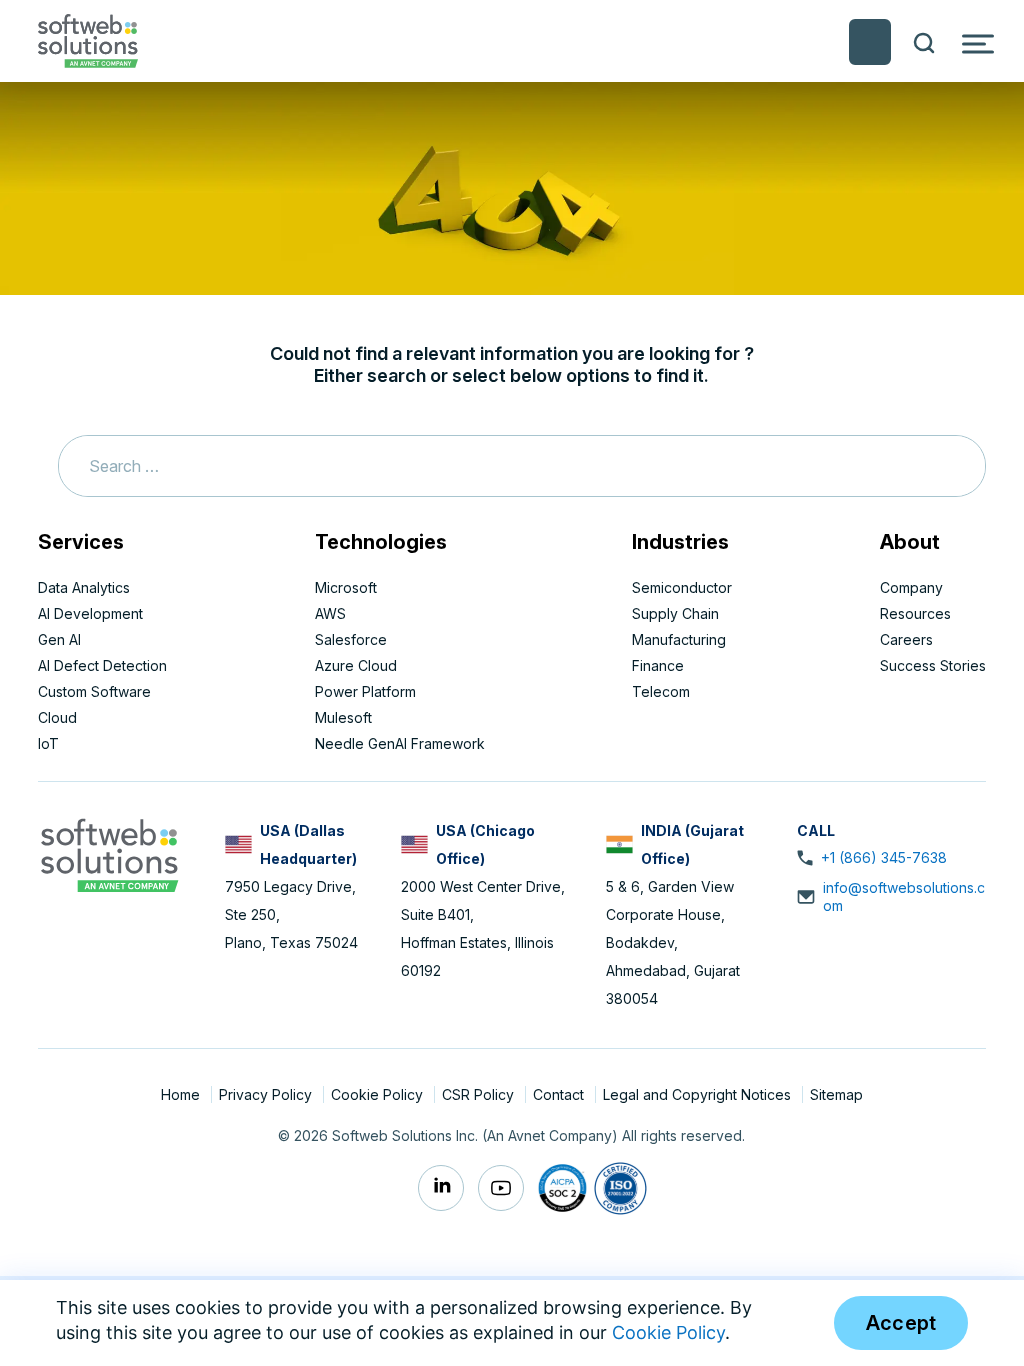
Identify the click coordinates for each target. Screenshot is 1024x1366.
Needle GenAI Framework (400, 743)
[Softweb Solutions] (109, 853)
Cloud (57, 717)
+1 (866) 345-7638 (884, 857)
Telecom (661, 691)
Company (911, 587)
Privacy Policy (267, 1094)
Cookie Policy (379, 1094)
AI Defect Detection (102, 665)
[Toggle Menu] (978, 43)
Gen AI (59, 639)
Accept (901, 1323)
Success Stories (933, 665)
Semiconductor (682, 587)
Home (182, 1094)
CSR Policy (480, 1094)
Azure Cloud (356, 665)
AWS (330, 613)
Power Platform (365, 691)
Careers (906, 639)
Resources (915, 613)
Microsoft (346, 587)
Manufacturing (679, 639)
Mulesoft (343, 717)
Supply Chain (675, 613)
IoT (48, 743)
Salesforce (351, 639)
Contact (560, 1094)
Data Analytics (84, 587)
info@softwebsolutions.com (904, 896)
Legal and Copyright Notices (699, 1094)
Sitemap (836, 1094)
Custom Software (94, 691)
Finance (658, 665)
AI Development (90, 613)
